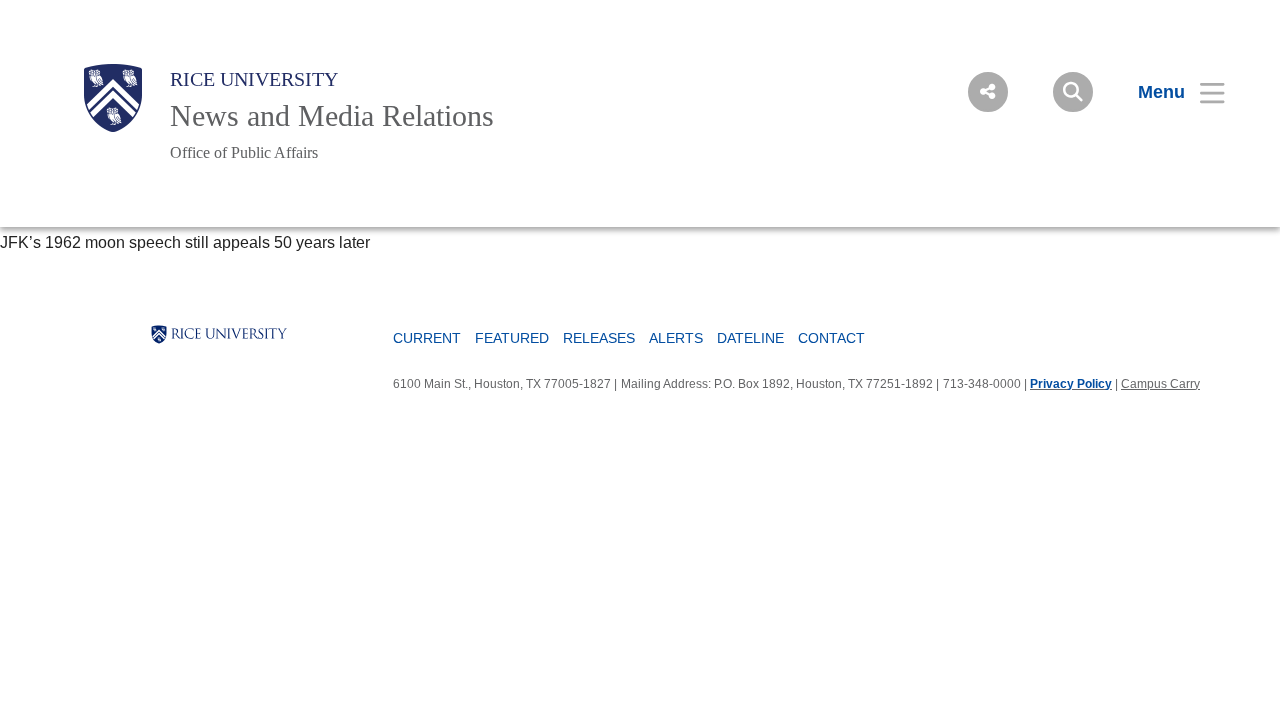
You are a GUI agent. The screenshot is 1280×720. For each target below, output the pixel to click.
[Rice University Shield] (113, 98)
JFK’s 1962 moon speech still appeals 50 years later (185, 242)
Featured (512, 338)
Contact (831, 338)
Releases (599, 338)
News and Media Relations (332, 115)
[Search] (1073, 92)
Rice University (254, 79)
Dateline (750, 338)
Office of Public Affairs (244, 152)
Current (427, 338)
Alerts (676, 338)
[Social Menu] (988, 92)
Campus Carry (1160, 384)
